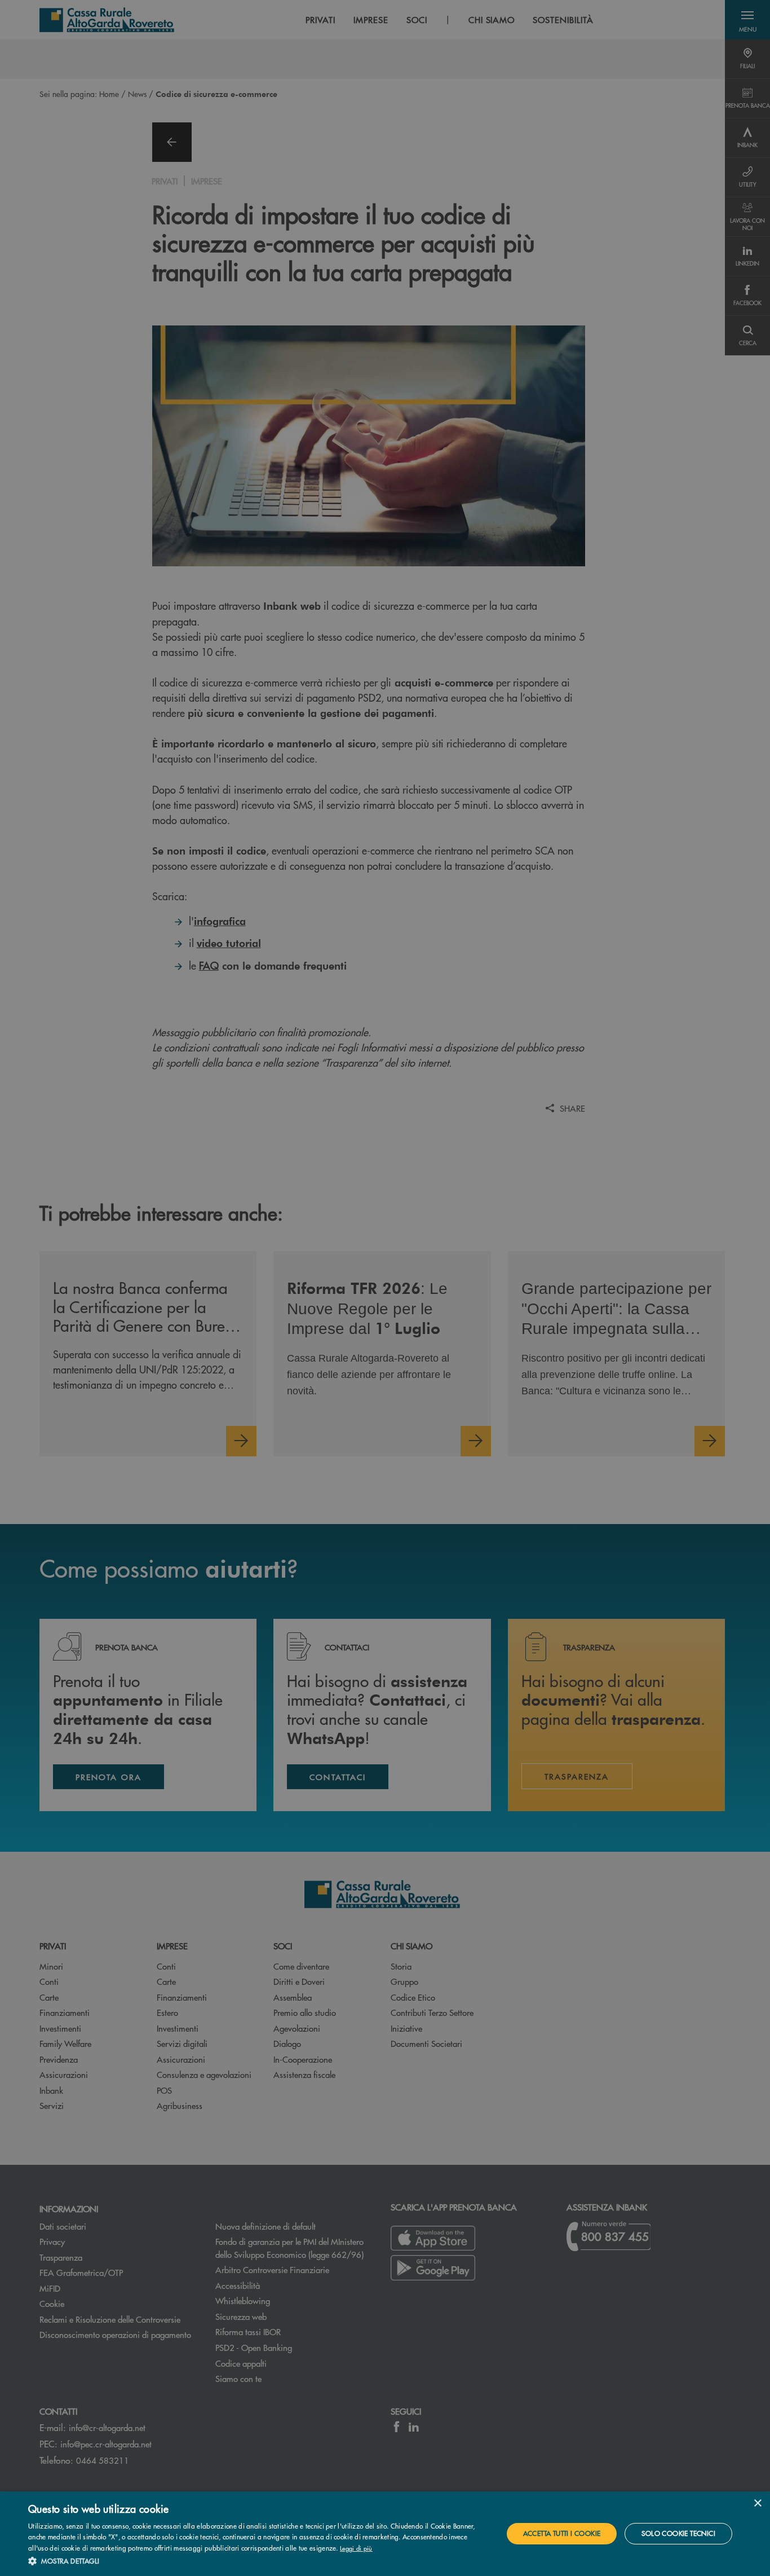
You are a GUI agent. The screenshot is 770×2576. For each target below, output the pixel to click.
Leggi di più (356, 2548)
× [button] (757, 2504)
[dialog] (385, 2534)
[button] (258, 2561)
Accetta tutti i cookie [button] (562, 2533)
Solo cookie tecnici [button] (678, 2533)
